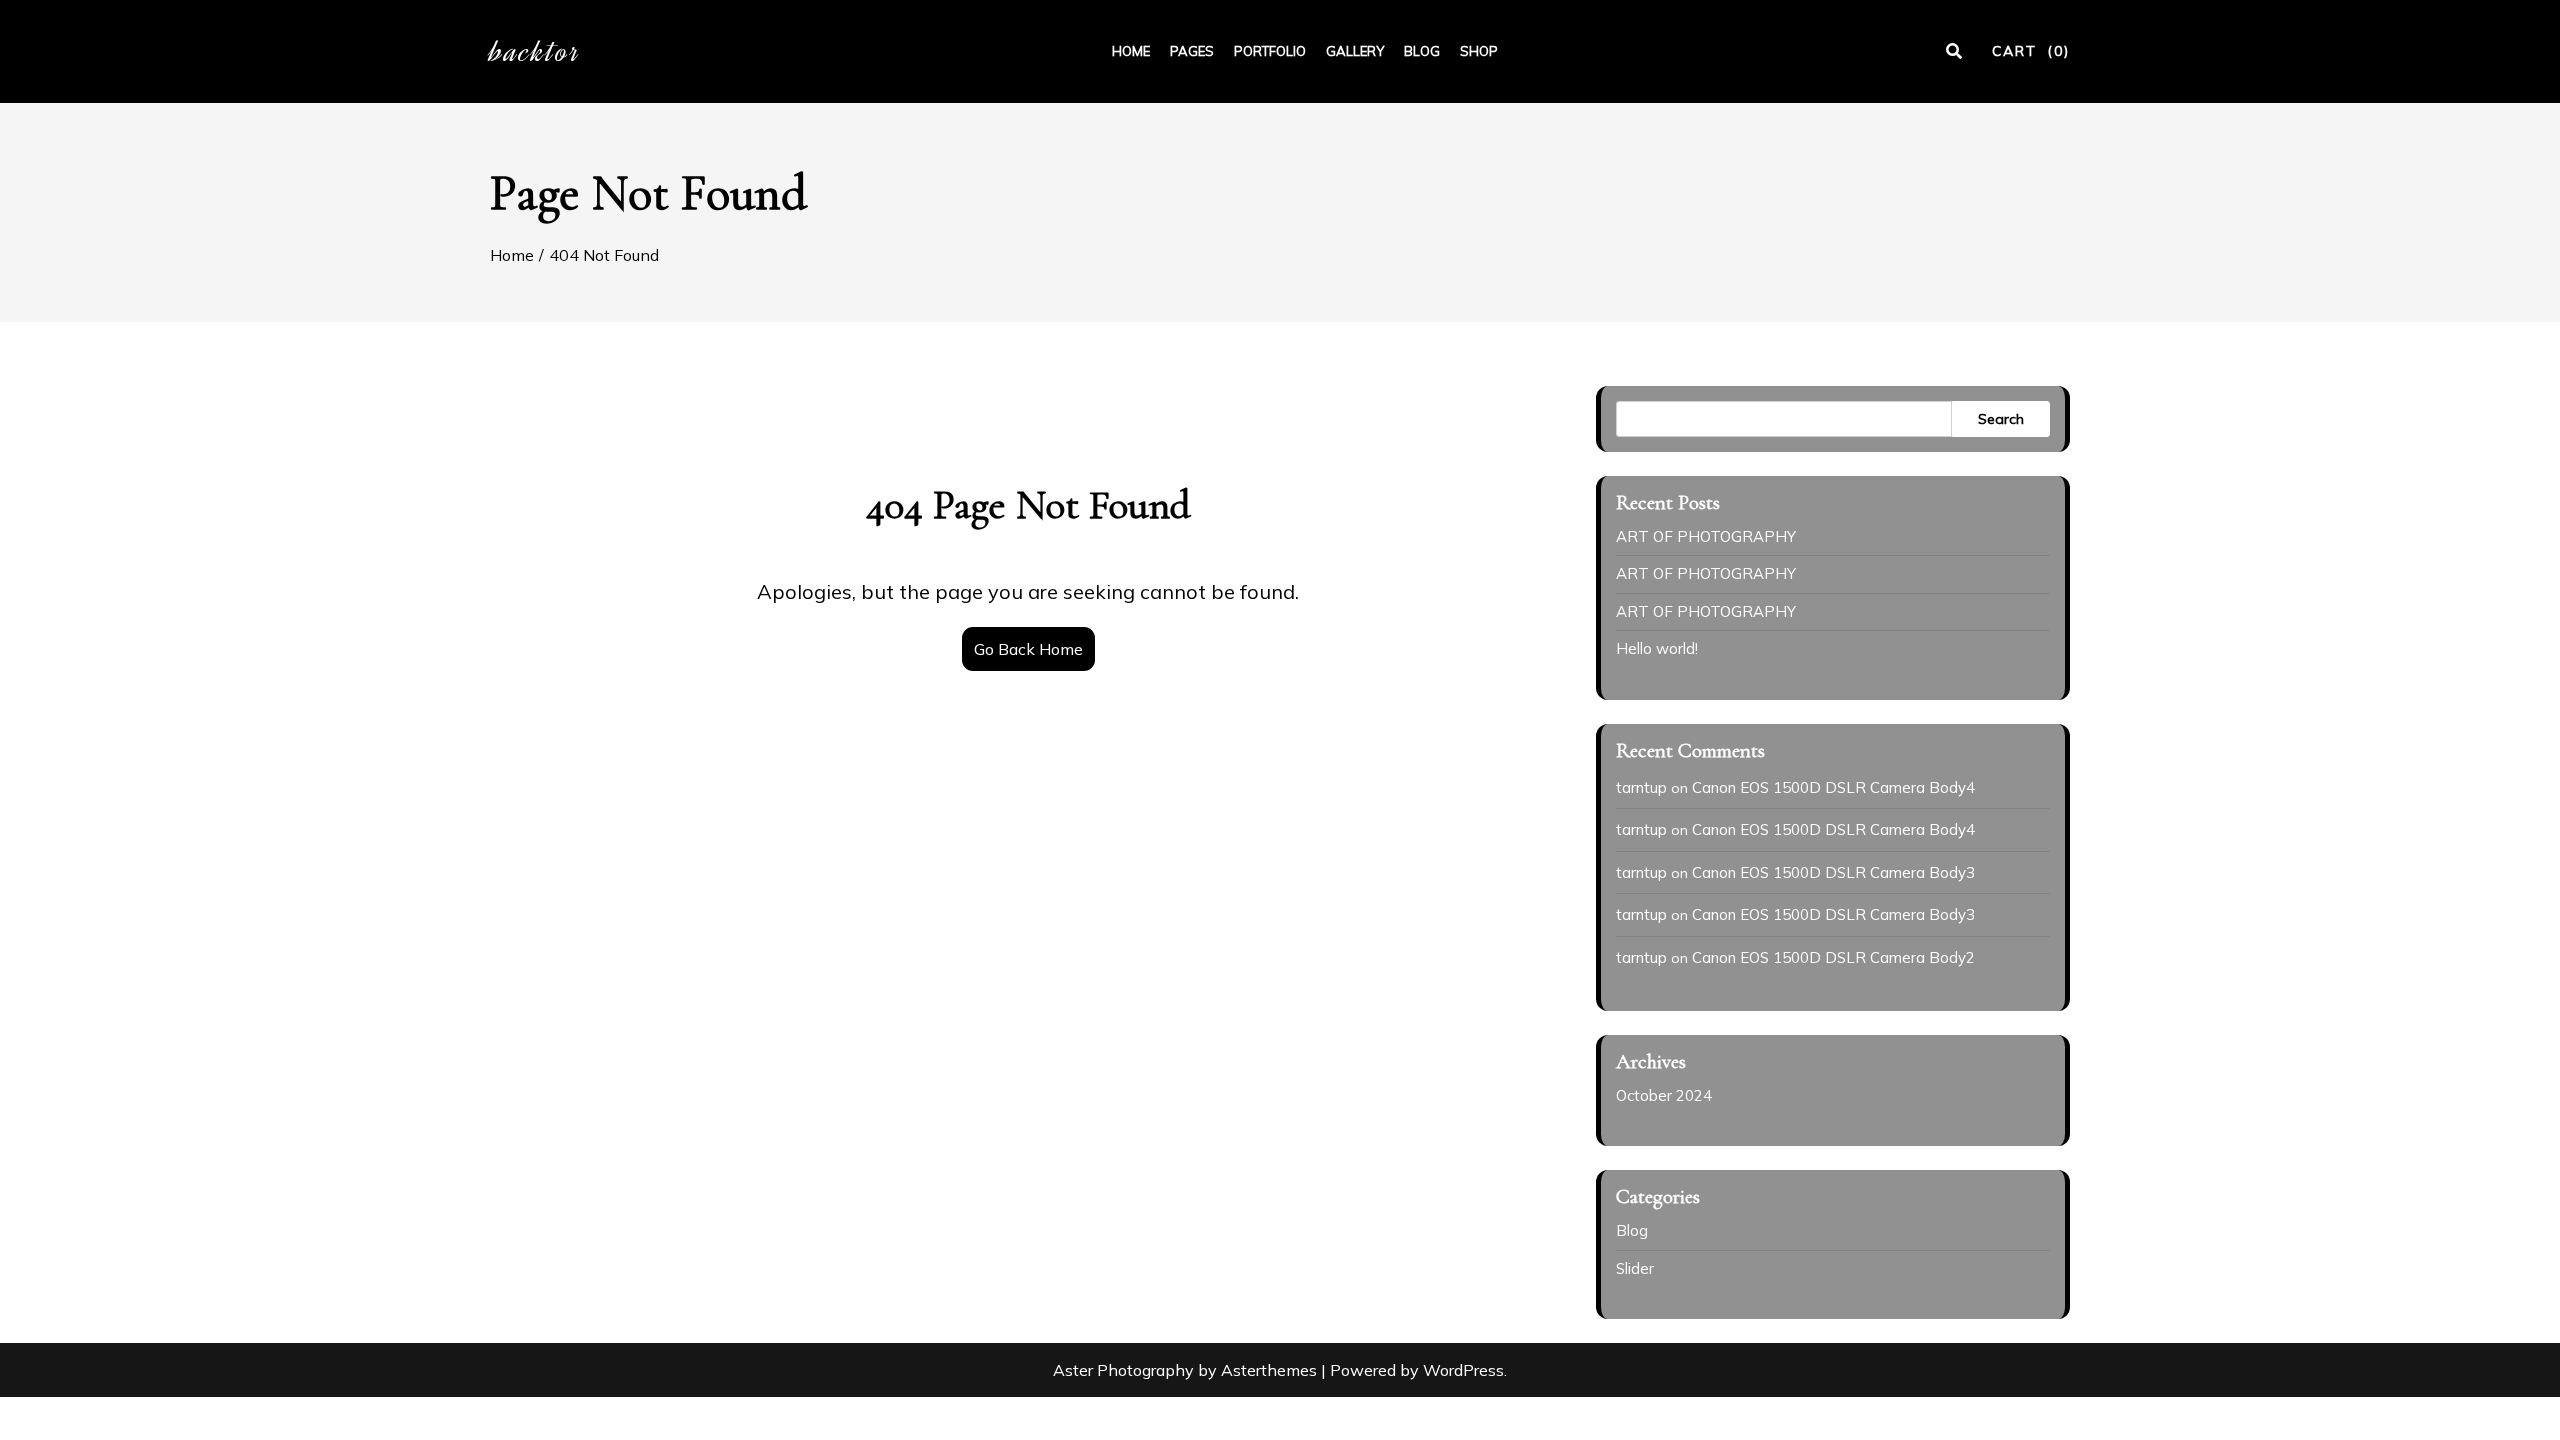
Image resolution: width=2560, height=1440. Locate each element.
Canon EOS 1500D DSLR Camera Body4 (1833, 787)
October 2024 (1664, 1095)
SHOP (1479, 51)
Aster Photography (1123, 1370)
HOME (1131, 51)
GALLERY (1355, 51)
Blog (1632, 1230)
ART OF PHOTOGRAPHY (1706, 536)
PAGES (1192, 51)
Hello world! (1657, 648)
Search (2001, 419)
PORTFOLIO (1270, 51)
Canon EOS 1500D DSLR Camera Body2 (1833, 957)
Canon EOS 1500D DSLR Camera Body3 (1833, 872)
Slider (1635, 1268)
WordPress (1463, 1370)
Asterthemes (1269, 1370)
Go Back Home (1028, 649)
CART (2031, 51)
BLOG (1422, 51)
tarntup (1641, 787)
